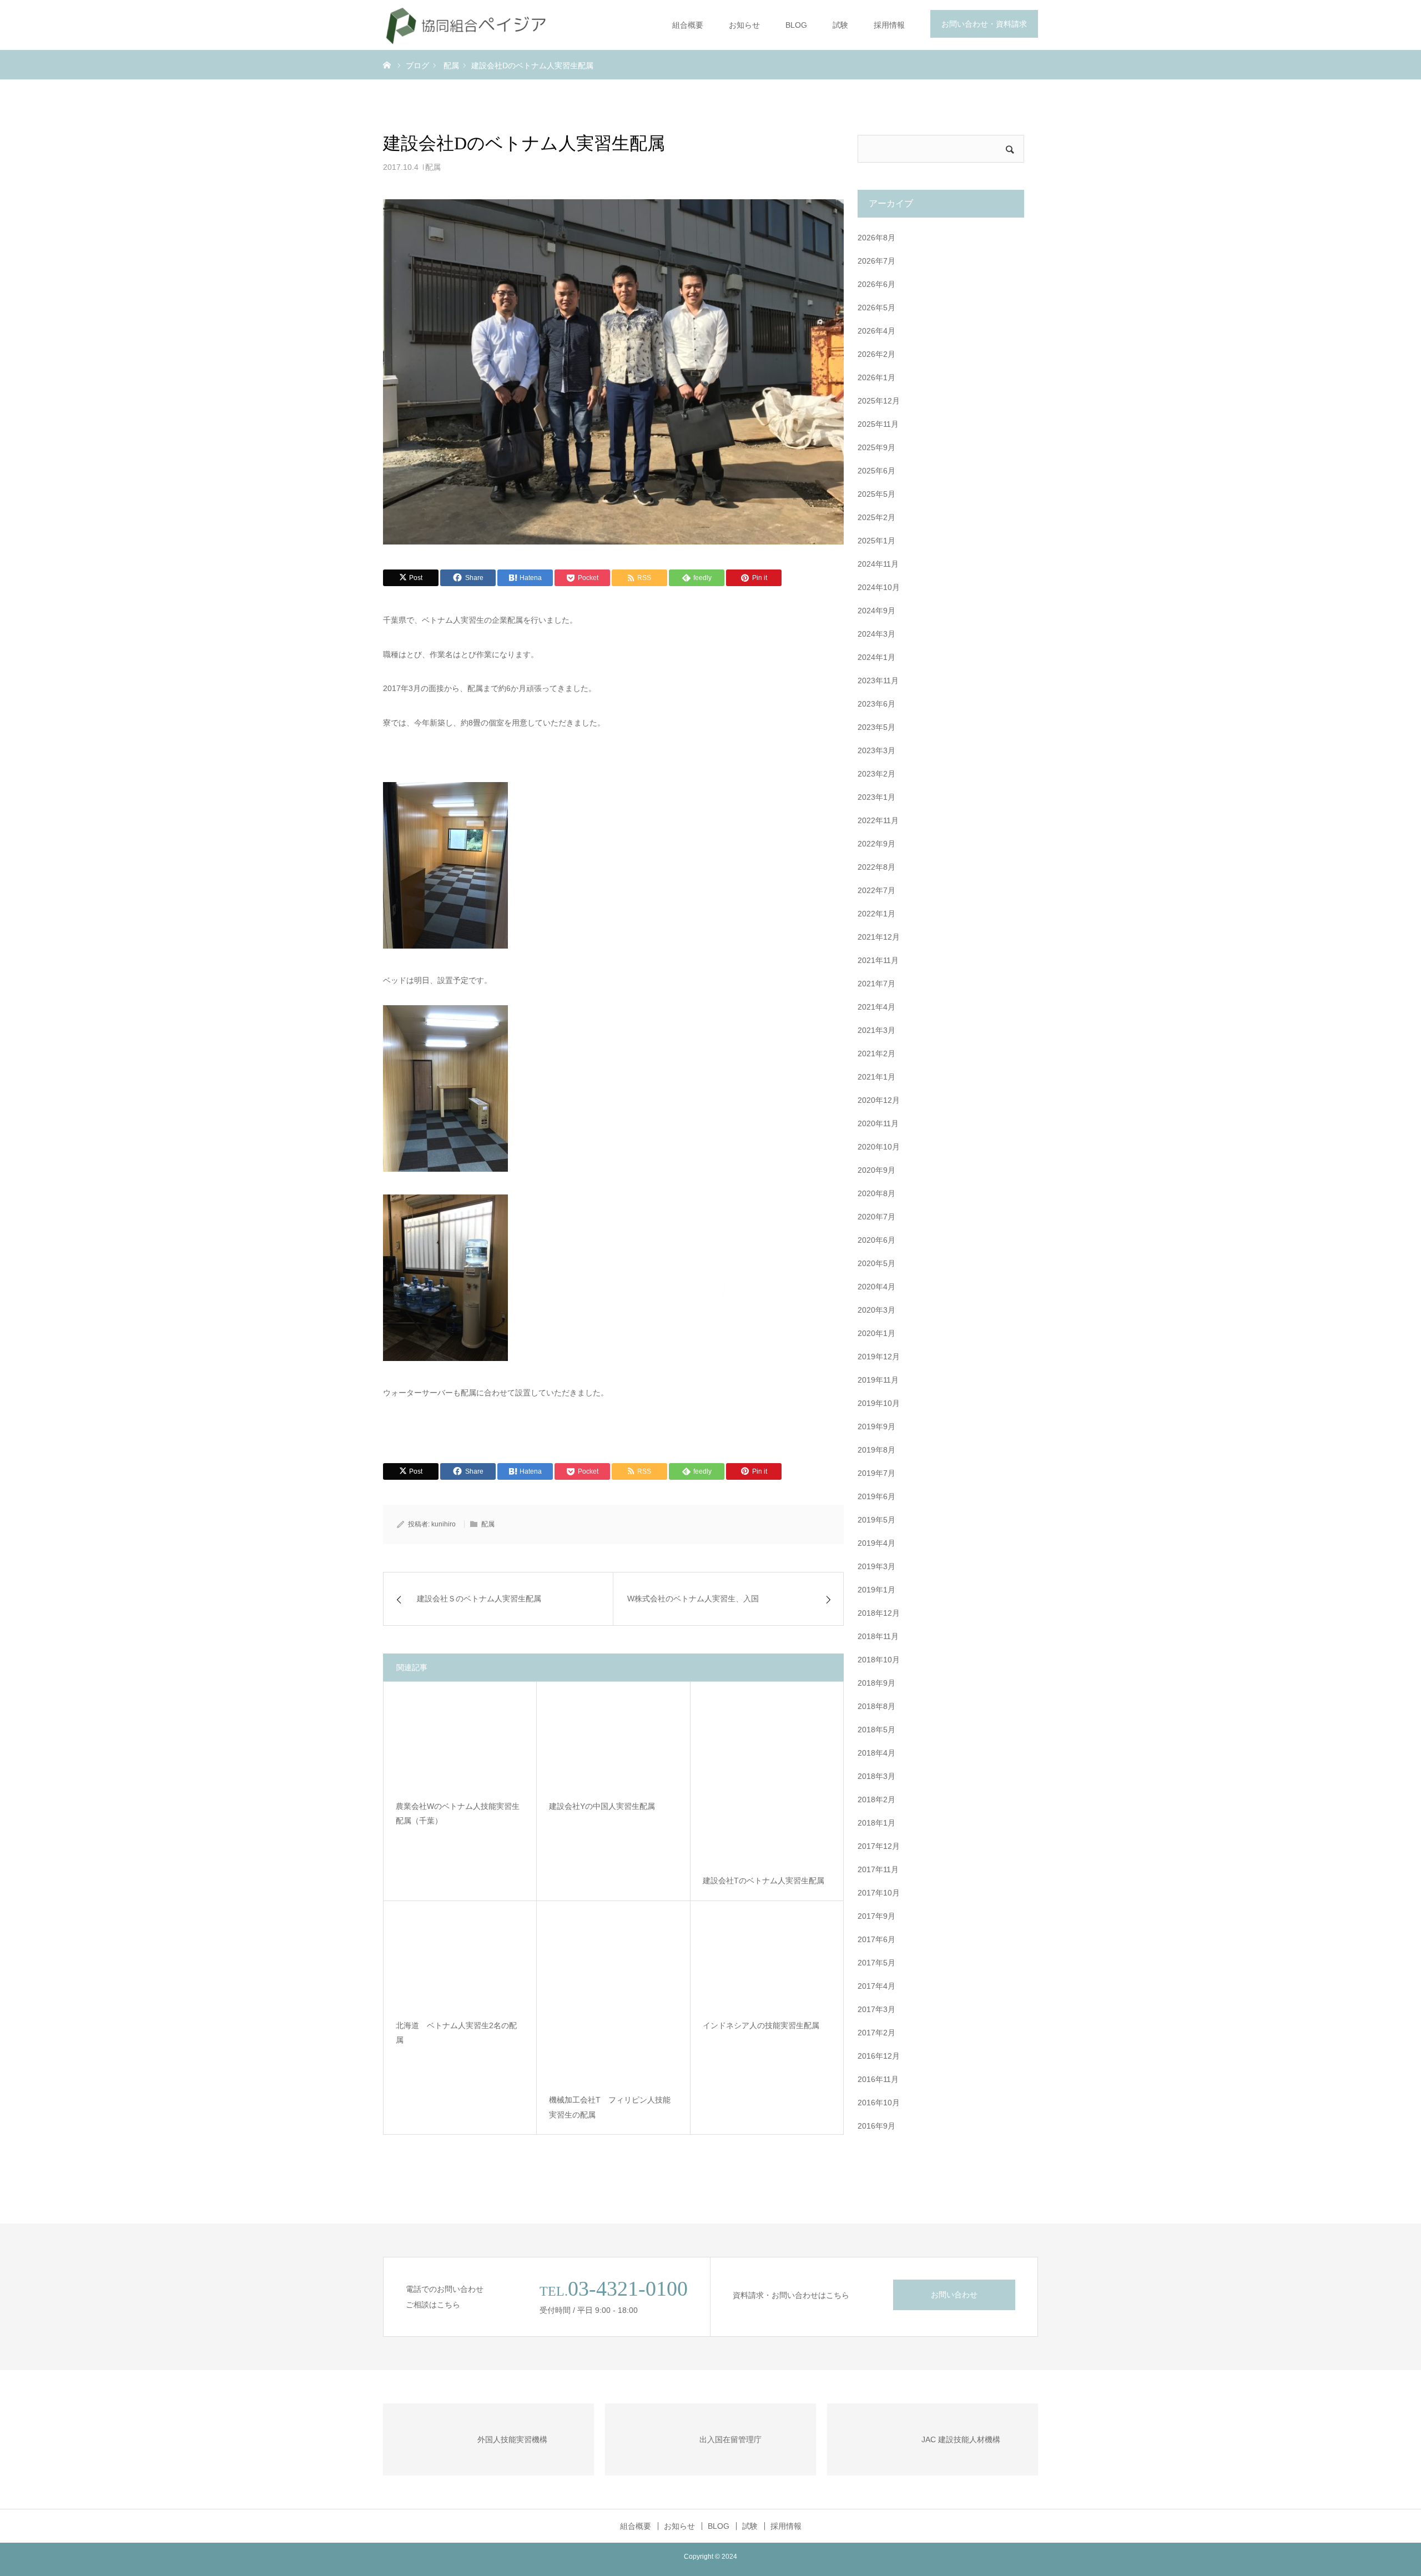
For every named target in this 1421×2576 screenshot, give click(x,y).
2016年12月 (879, 2056)
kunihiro (444, 1524)
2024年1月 (876, 657)
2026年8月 (876, 238)
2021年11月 (878, 960)
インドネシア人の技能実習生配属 (761, 2025)
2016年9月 (876, 2126)
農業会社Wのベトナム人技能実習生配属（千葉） (458, 1814)
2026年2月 (876, 354)
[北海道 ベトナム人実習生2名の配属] (460, 1961)
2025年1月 (876, 541)
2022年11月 (878, 820)
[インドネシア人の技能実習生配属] (767, 1961)
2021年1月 (876, 1077)
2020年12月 (879, 1100)
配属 (433, 167)
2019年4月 (876, 1543)
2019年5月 (876, 1520)
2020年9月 (876, 1170)
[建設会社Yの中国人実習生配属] (613, 1742)
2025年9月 (876, 447)
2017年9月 (876, 1916)
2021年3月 (876, 1030)
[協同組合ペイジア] (466, 25)
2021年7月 (876, 984)
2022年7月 (876, 890)
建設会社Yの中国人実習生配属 (602, 1806)
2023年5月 (876, 727)
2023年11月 (878, 680)
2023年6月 (876, 704)
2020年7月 (876, 1217)
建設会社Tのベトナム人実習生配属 (764, 1881)
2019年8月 (876, 1450)
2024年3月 (876, 634)
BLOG (796, 25)
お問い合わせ (954, 2295)
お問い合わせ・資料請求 (984, 24)
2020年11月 (878, 1123)
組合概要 (688, 25)
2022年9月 (876, 844)
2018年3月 (876, 1776)
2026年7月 (876, 261)
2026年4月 (876, 331)
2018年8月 (876, 1706)
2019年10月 (879, 1403)
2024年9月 (876, 611)
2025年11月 (878, 424)
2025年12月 (879, 401)
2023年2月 (876, 774)
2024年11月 (878, 564)
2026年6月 (876, 284)
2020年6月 (876, 1240)
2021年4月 (876, 1007)
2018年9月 (876, 1683)
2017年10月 (879, 1893)
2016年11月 (878, 2079)
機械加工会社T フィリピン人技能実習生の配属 (610, 2108)
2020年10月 (879, 1147)
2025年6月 (876, 471)
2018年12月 (879, 1613)
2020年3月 (876, 1310)
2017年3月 (876, 2009)
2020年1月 (876, 1333)
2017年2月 (876, 2033)
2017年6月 (876, 1939)
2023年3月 (876, 750)
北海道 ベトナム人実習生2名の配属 (456, 2033)
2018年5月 (876, 1730)
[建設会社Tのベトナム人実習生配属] (767, 1779)
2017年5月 (876, 1963)
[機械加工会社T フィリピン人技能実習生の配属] (613, 1999)
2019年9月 (876, 1426)
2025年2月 (876, 517)
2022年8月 (876, 867)
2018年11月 (878, 1636)
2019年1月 (876, 1590)
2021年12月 (879, 937)
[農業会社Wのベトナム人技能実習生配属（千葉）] (460, 1742)
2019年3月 (876, 1566)
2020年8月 (876, 1193)
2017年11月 (878, 1869)
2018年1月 (876, 1823)
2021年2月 (876, 1053)
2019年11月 (878, 1380)
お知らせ (744, 25)
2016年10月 (879, 2103)
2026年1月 (876, 377)
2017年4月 (876, 1986)
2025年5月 (876, 494)
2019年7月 (876, 1473)
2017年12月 (879, 1846)
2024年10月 (879, 587)
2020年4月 (876, 1287)
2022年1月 (876, 914)
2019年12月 (879, 1357)
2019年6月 (876, 1496)
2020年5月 (876, 1263)
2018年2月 (876, 1799)
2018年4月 (876, 1753)
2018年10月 (879, 1660)
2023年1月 (876, 797)
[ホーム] (387, 64)
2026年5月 (876, 307)
